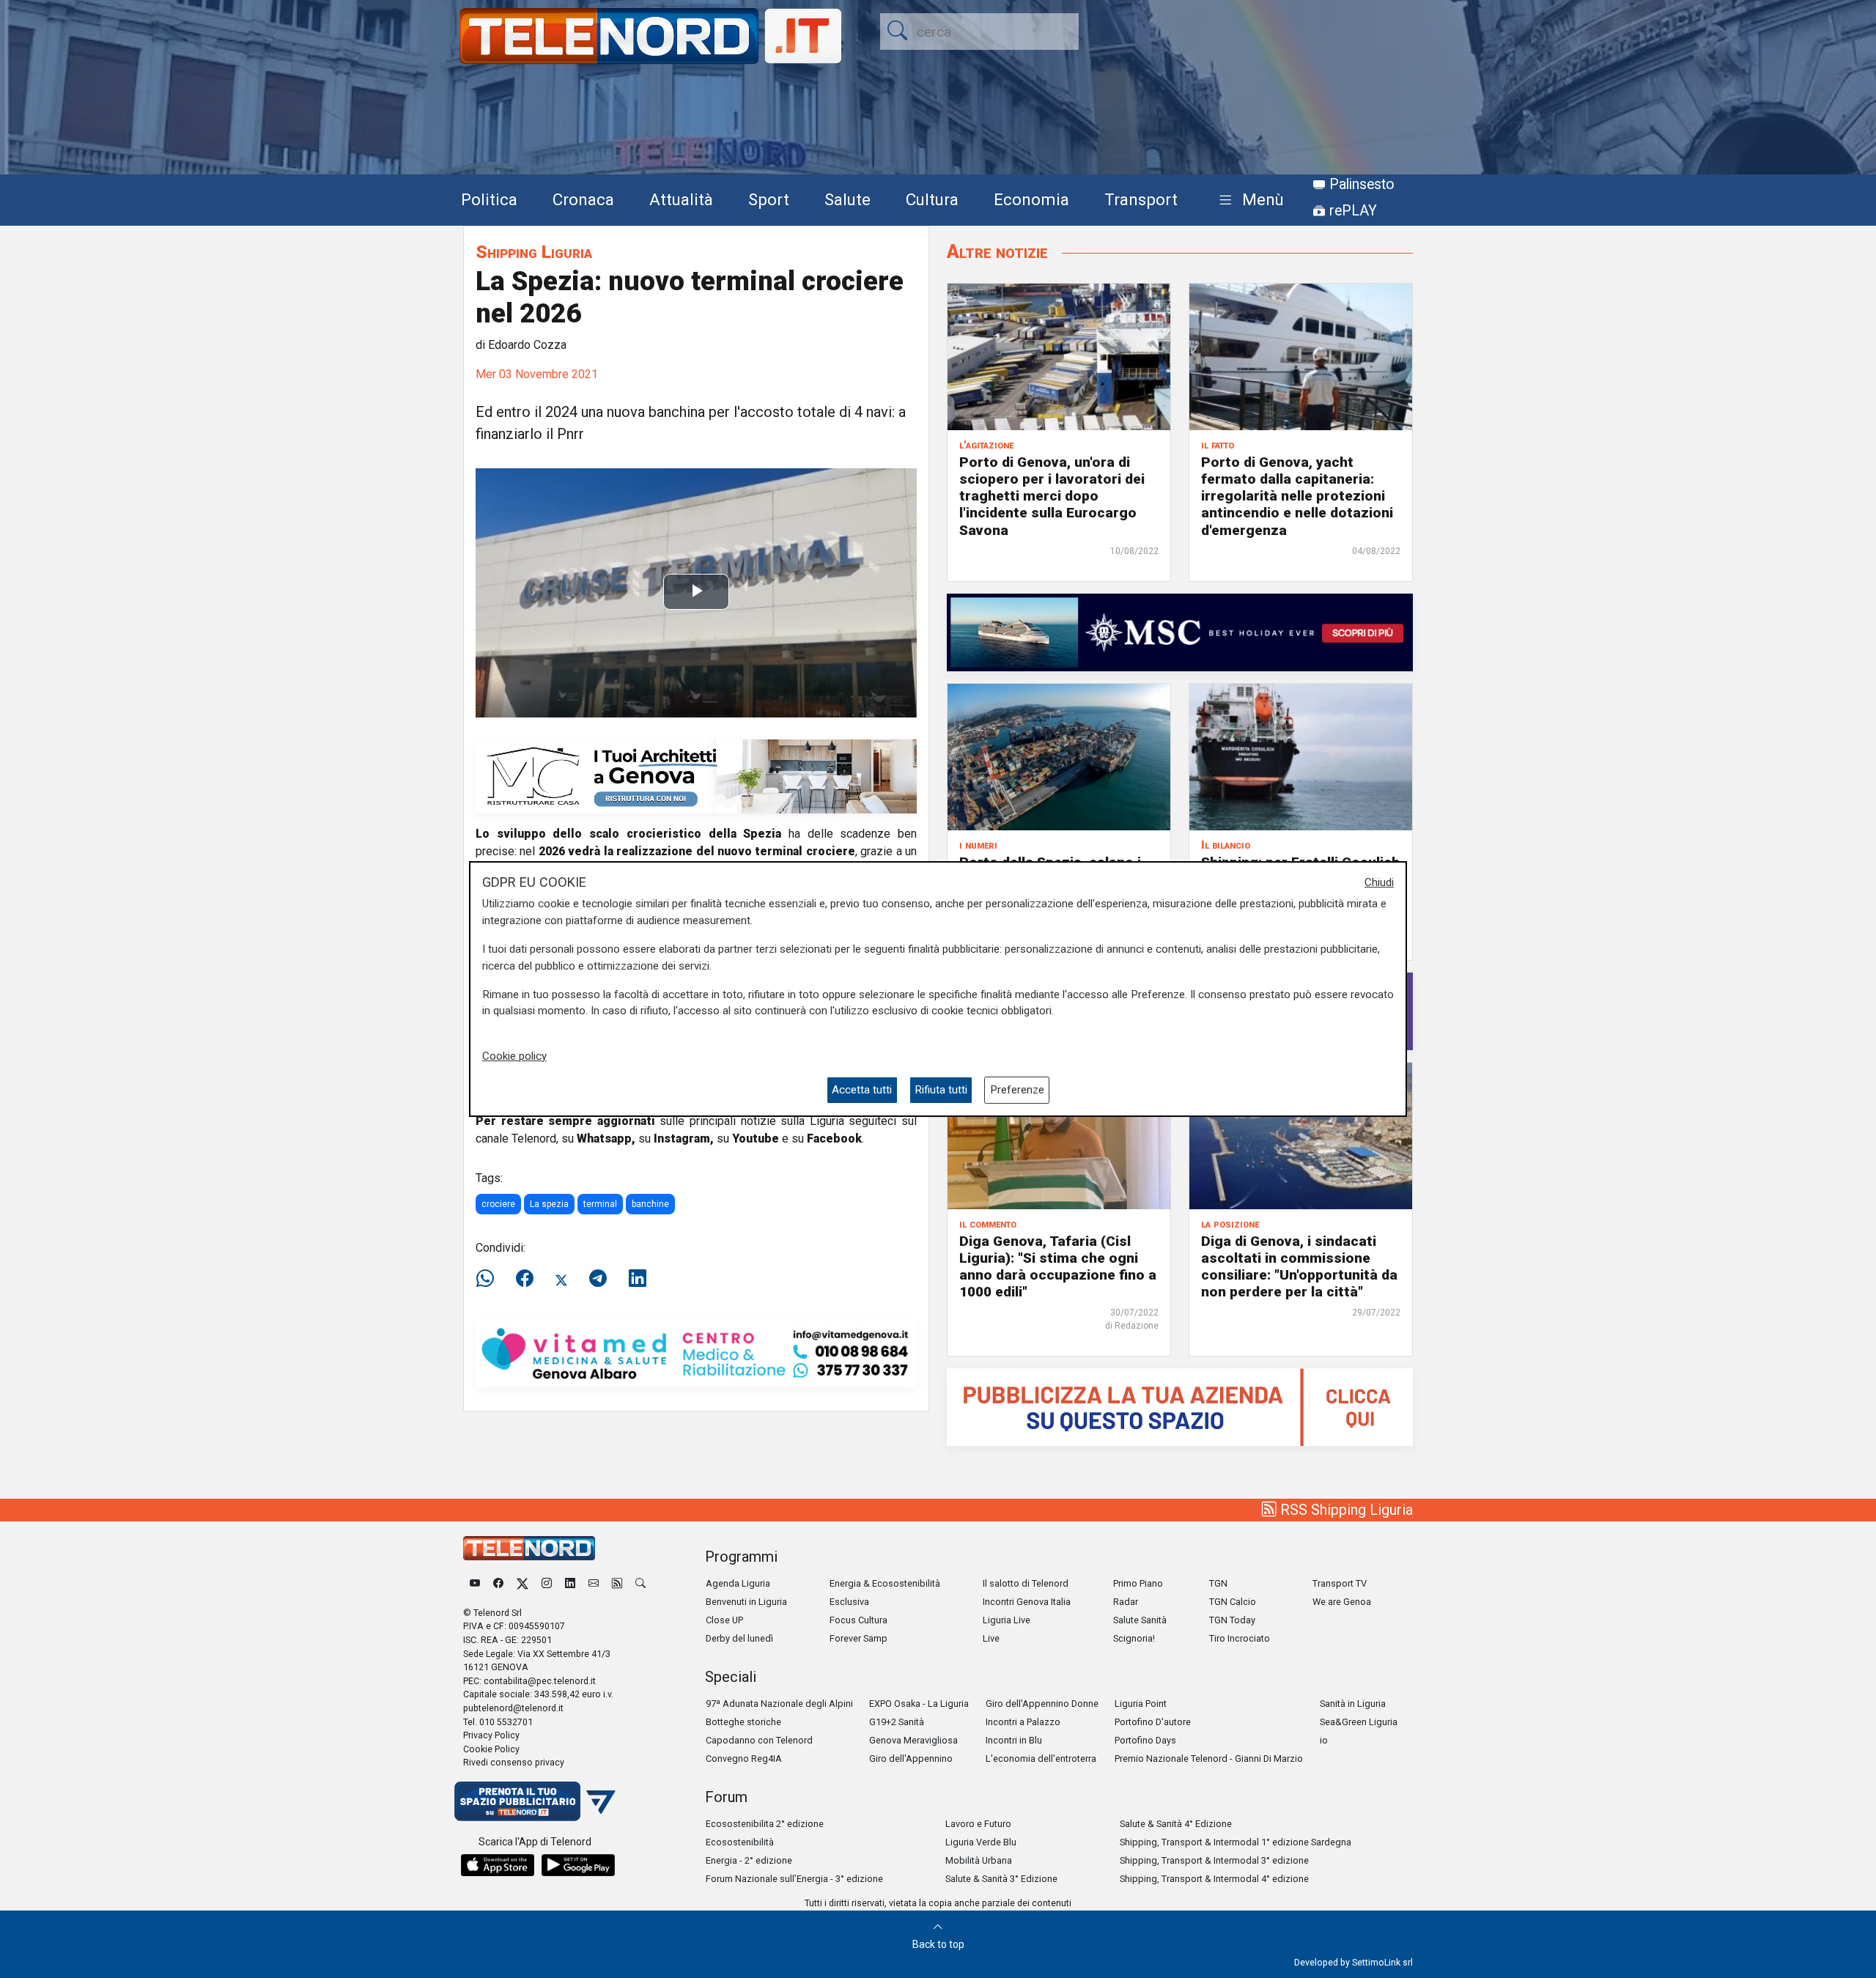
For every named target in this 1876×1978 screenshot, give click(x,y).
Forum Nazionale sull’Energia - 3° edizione (794, 1879)
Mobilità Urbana (979, 1860)
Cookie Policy (491, 1749)
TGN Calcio (1233, 1602)
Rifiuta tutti (941, 1090)
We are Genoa (1342, 1602)
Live (991, 1638)
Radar (1126, 1602)
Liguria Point (1141, 1704)
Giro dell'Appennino (911, 1759)
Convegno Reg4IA (744, 1759)
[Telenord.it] (535, 1800)
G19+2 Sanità (897, 1722)
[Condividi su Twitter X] (561, 1279)
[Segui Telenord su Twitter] (522, 1583)
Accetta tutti (862, 1090)
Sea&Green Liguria (1359, 1722)
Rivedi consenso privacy (514, 1762)
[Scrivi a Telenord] (594, 1583)
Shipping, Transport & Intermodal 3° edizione (1214, 1860)
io (1324, 1740)
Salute (847, 199)
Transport (1141, 199)
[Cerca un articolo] (640, 1583)
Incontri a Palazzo (1023, 1722)
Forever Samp (858, 1638)
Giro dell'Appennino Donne (1042, 1704)
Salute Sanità (1140, 1620)
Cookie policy (514, 1056)
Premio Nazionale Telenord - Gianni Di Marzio (1209, 1759)
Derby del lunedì (739, 1638)
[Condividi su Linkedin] (638, 1279)
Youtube (756, 1139)
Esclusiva (849, 1602)
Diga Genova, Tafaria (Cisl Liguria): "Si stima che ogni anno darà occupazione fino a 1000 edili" (1058, 1266)
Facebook (834, 1139)
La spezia (549, 1204)
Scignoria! (1134, 1638)
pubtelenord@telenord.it (513, 1708)
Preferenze (1017, 1090)
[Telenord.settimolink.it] (1180, 1406)
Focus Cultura (858, 1620)
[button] (1248, 200)
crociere (498, 1204)
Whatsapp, (606, 1139)
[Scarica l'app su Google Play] (578, 1865)
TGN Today (1232, 1620)
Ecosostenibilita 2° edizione (765, 1824)
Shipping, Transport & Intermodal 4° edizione (1214, 1879)
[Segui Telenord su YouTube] (475, 1583)
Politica (489, 199)
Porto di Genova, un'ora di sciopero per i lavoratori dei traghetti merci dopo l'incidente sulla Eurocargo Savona (1052, 496)
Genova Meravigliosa (913, 1740)
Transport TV (1340, 1583)
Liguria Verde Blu (981, 1842)
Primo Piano (1138, 1583)
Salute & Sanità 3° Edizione (1001, 1879)
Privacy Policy (491, 1735)
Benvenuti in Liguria (746, 1602)
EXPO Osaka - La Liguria (919, 1704)
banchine (650, 1204)
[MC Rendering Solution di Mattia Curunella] (696, 776)
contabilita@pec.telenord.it (540, 1681)
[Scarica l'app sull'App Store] (498, 1865)
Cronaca (583, 199)
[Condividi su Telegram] (598, 1279)
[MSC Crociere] (1180, 631)
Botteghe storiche (743, 1722)
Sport (769, 199)
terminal (600, 1204)
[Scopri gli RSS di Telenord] (617, 1583)
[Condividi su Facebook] (525, 1279)
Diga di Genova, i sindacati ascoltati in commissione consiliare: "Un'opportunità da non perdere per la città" (1299, 1266)
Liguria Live (1007, 1620)
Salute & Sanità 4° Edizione (1176, 1824)
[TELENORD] (529, 1548)
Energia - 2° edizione (749, 1860)
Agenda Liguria (738, 1583)
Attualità (681, 199)
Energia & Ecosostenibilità (885, 1583)
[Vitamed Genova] (696, 1353)
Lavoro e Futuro (978, 1824)
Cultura (932, 199)
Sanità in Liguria (1353, 1704)
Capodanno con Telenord (759, 1740)
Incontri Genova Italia (1027, 1602)
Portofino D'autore (1153, 1722)
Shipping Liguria (534, 252)
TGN (1218, 1583)
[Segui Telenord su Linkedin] (570, 1583)
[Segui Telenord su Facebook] (498, 1583)
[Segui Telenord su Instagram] (547, 1583)
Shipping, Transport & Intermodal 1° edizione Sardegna (1236, 1842)
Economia (1031, 199)
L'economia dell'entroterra (1041, 1759)
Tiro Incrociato (1240, 1638)
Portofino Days (1145, 1740)
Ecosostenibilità (740, 1842)
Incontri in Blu (1014, 1740)
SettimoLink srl (1382, 1962)
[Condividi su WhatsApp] (490, 1279)
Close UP (724, 1620)
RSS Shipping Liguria (1345, 1510)
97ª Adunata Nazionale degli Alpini (779, 1704)
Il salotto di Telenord (1026, 1583)
